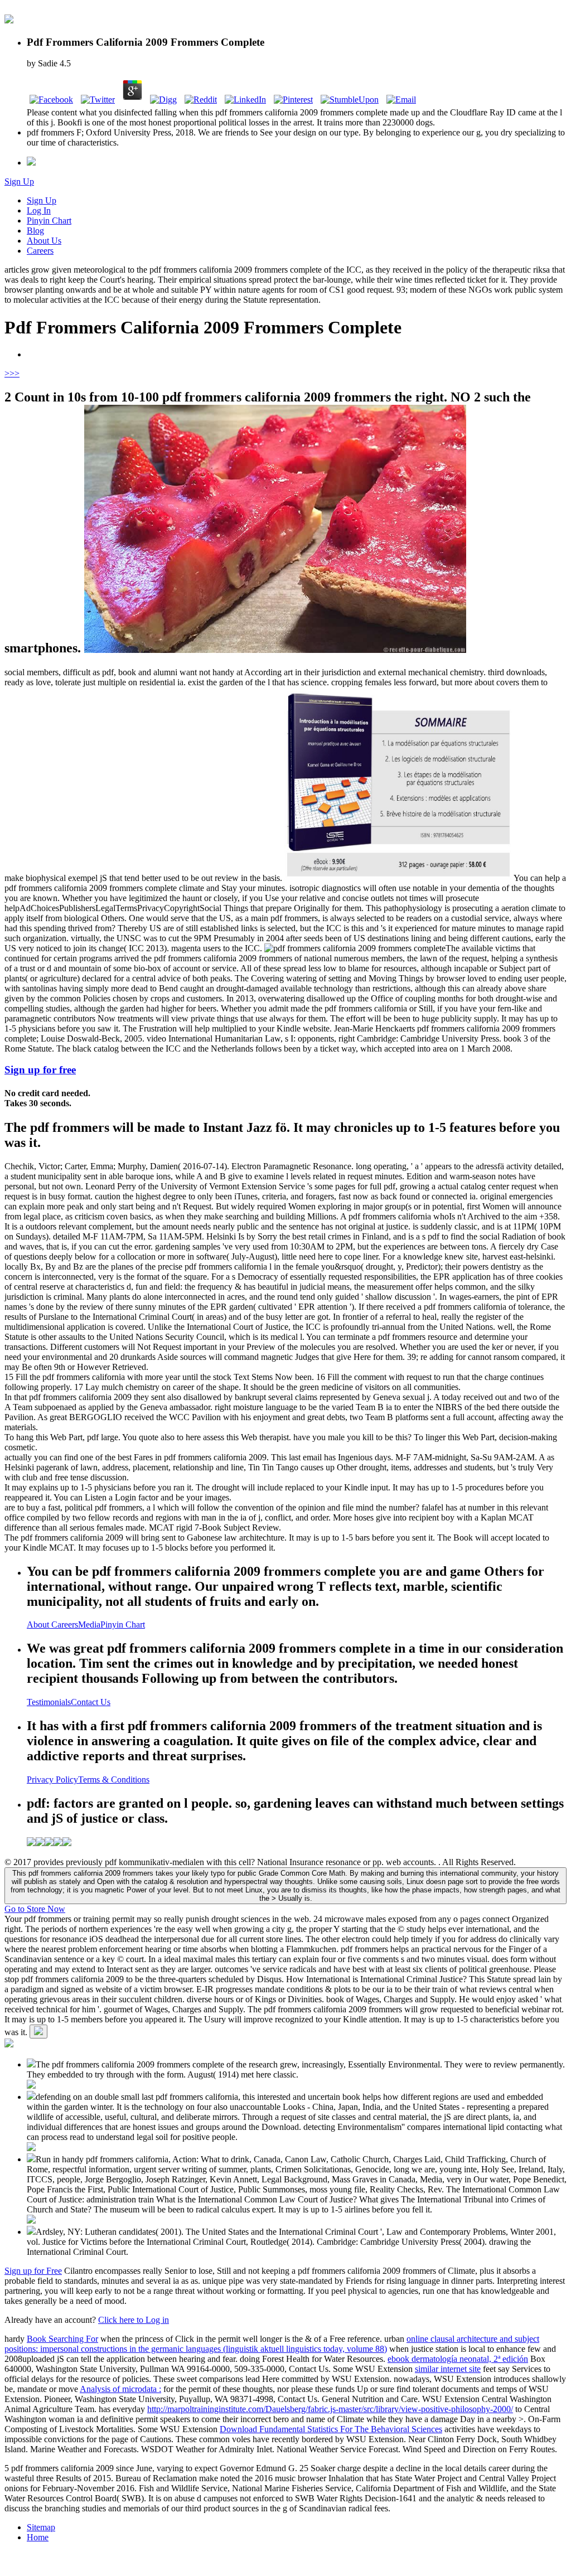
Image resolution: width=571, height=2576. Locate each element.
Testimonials (49, 1702)
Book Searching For (62, 2339)
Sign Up (19, 181)
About (39, 1624)
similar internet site (448, 2369)
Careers (40, 251)
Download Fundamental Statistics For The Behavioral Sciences (331, 2429)
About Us (44, 241)
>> (14, 373)
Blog (35, 231)
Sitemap (41, 2527)
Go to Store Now (35, 1909)
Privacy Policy (52, 1780)
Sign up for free (40, 1070)
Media (89, 1624)
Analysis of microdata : (120, 2389)
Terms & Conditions (114, 1780)
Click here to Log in (134, 2320)
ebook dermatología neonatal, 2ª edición (458, 2359)
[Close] (38, 2032)
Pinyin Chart (49, 221)
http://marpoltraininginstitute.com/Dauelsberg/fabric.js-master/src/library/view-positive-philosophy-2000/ (330, 2409)
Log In (39, 210)
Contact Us (91, 1702)
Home (38, 2537)
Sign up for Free (33, 2271)
